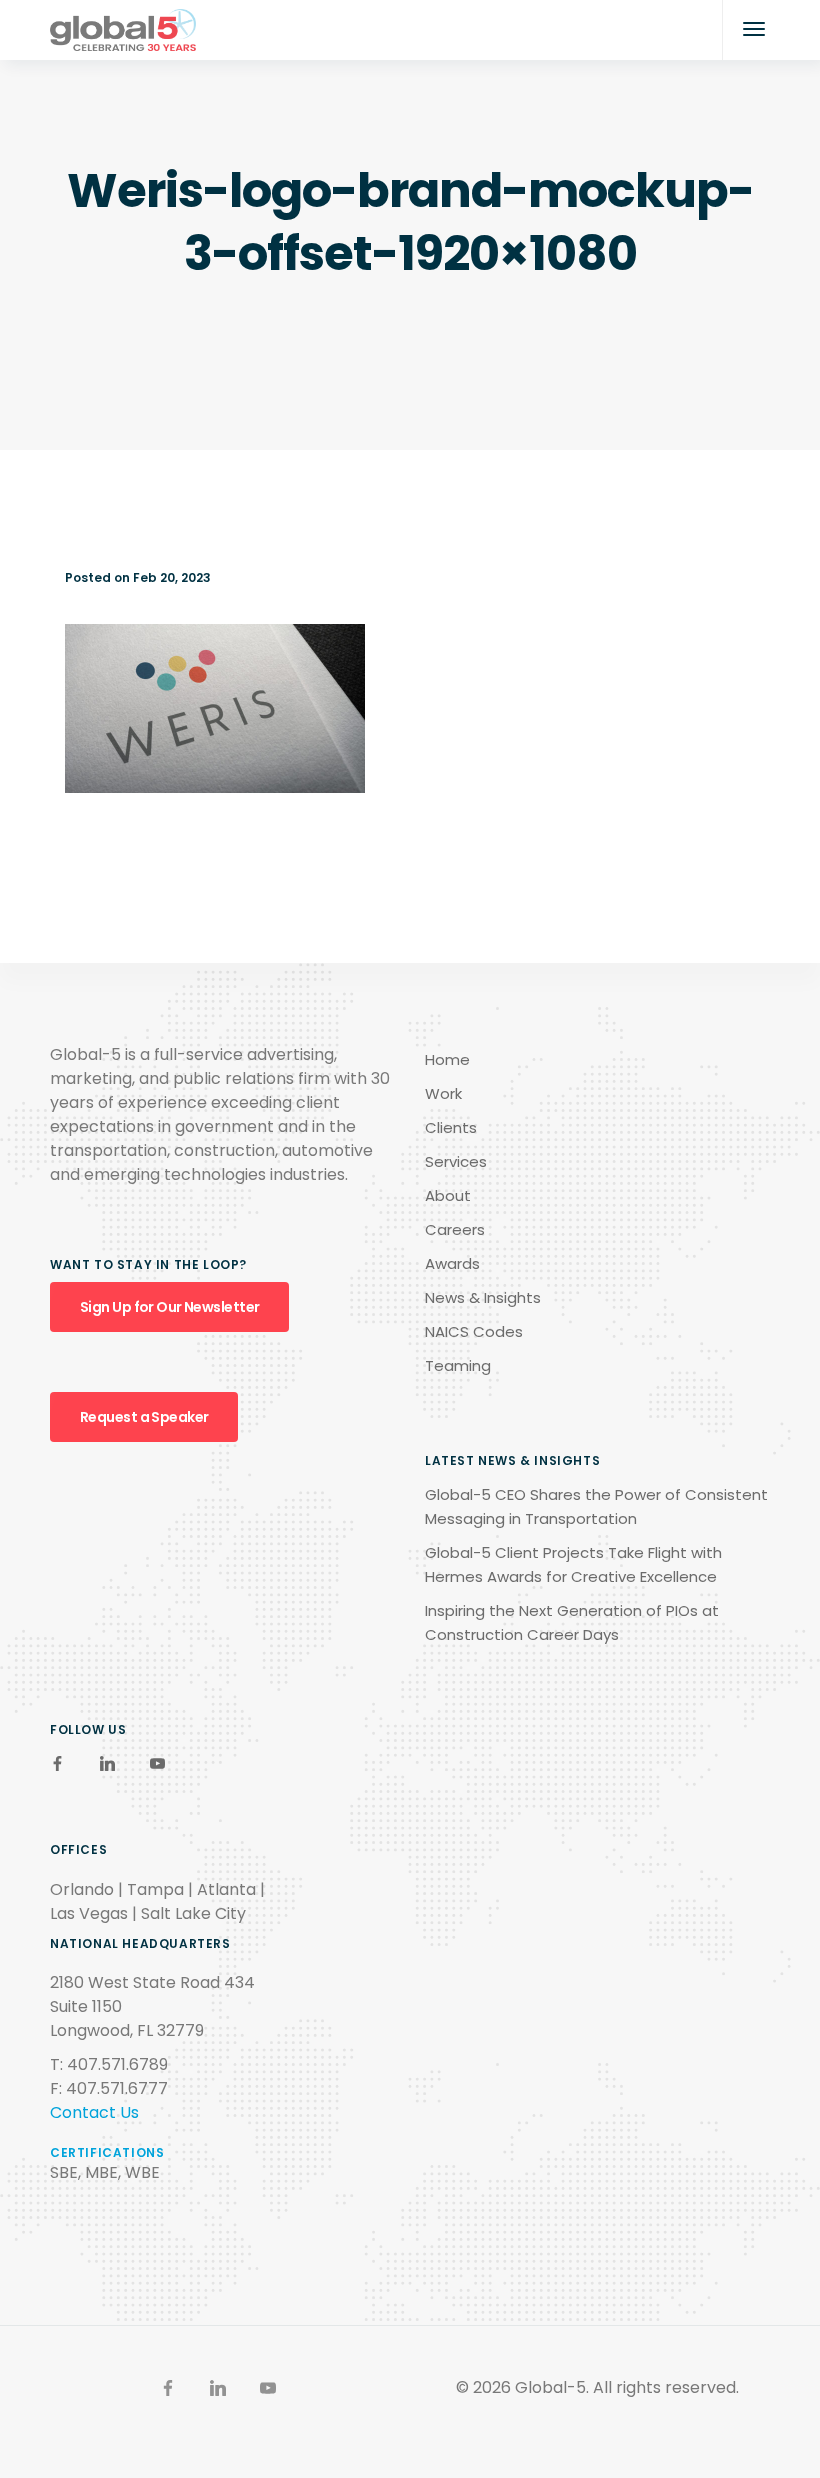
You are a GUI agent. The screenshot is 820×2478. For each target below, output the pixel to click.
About (448, 1195)
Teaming (458, 1365)
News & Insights (483, 1297)
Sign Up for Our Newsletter (169, 1307)
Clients (451, 1127)
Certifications (107, 2152)
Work (443, 1093)
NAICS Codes (474, 1331)
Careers (455, 1229)
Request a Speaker (144, 1417)
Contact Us (94, 2112)
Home (447, 1059)
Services (456, 1161)
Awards (452, 1263)
